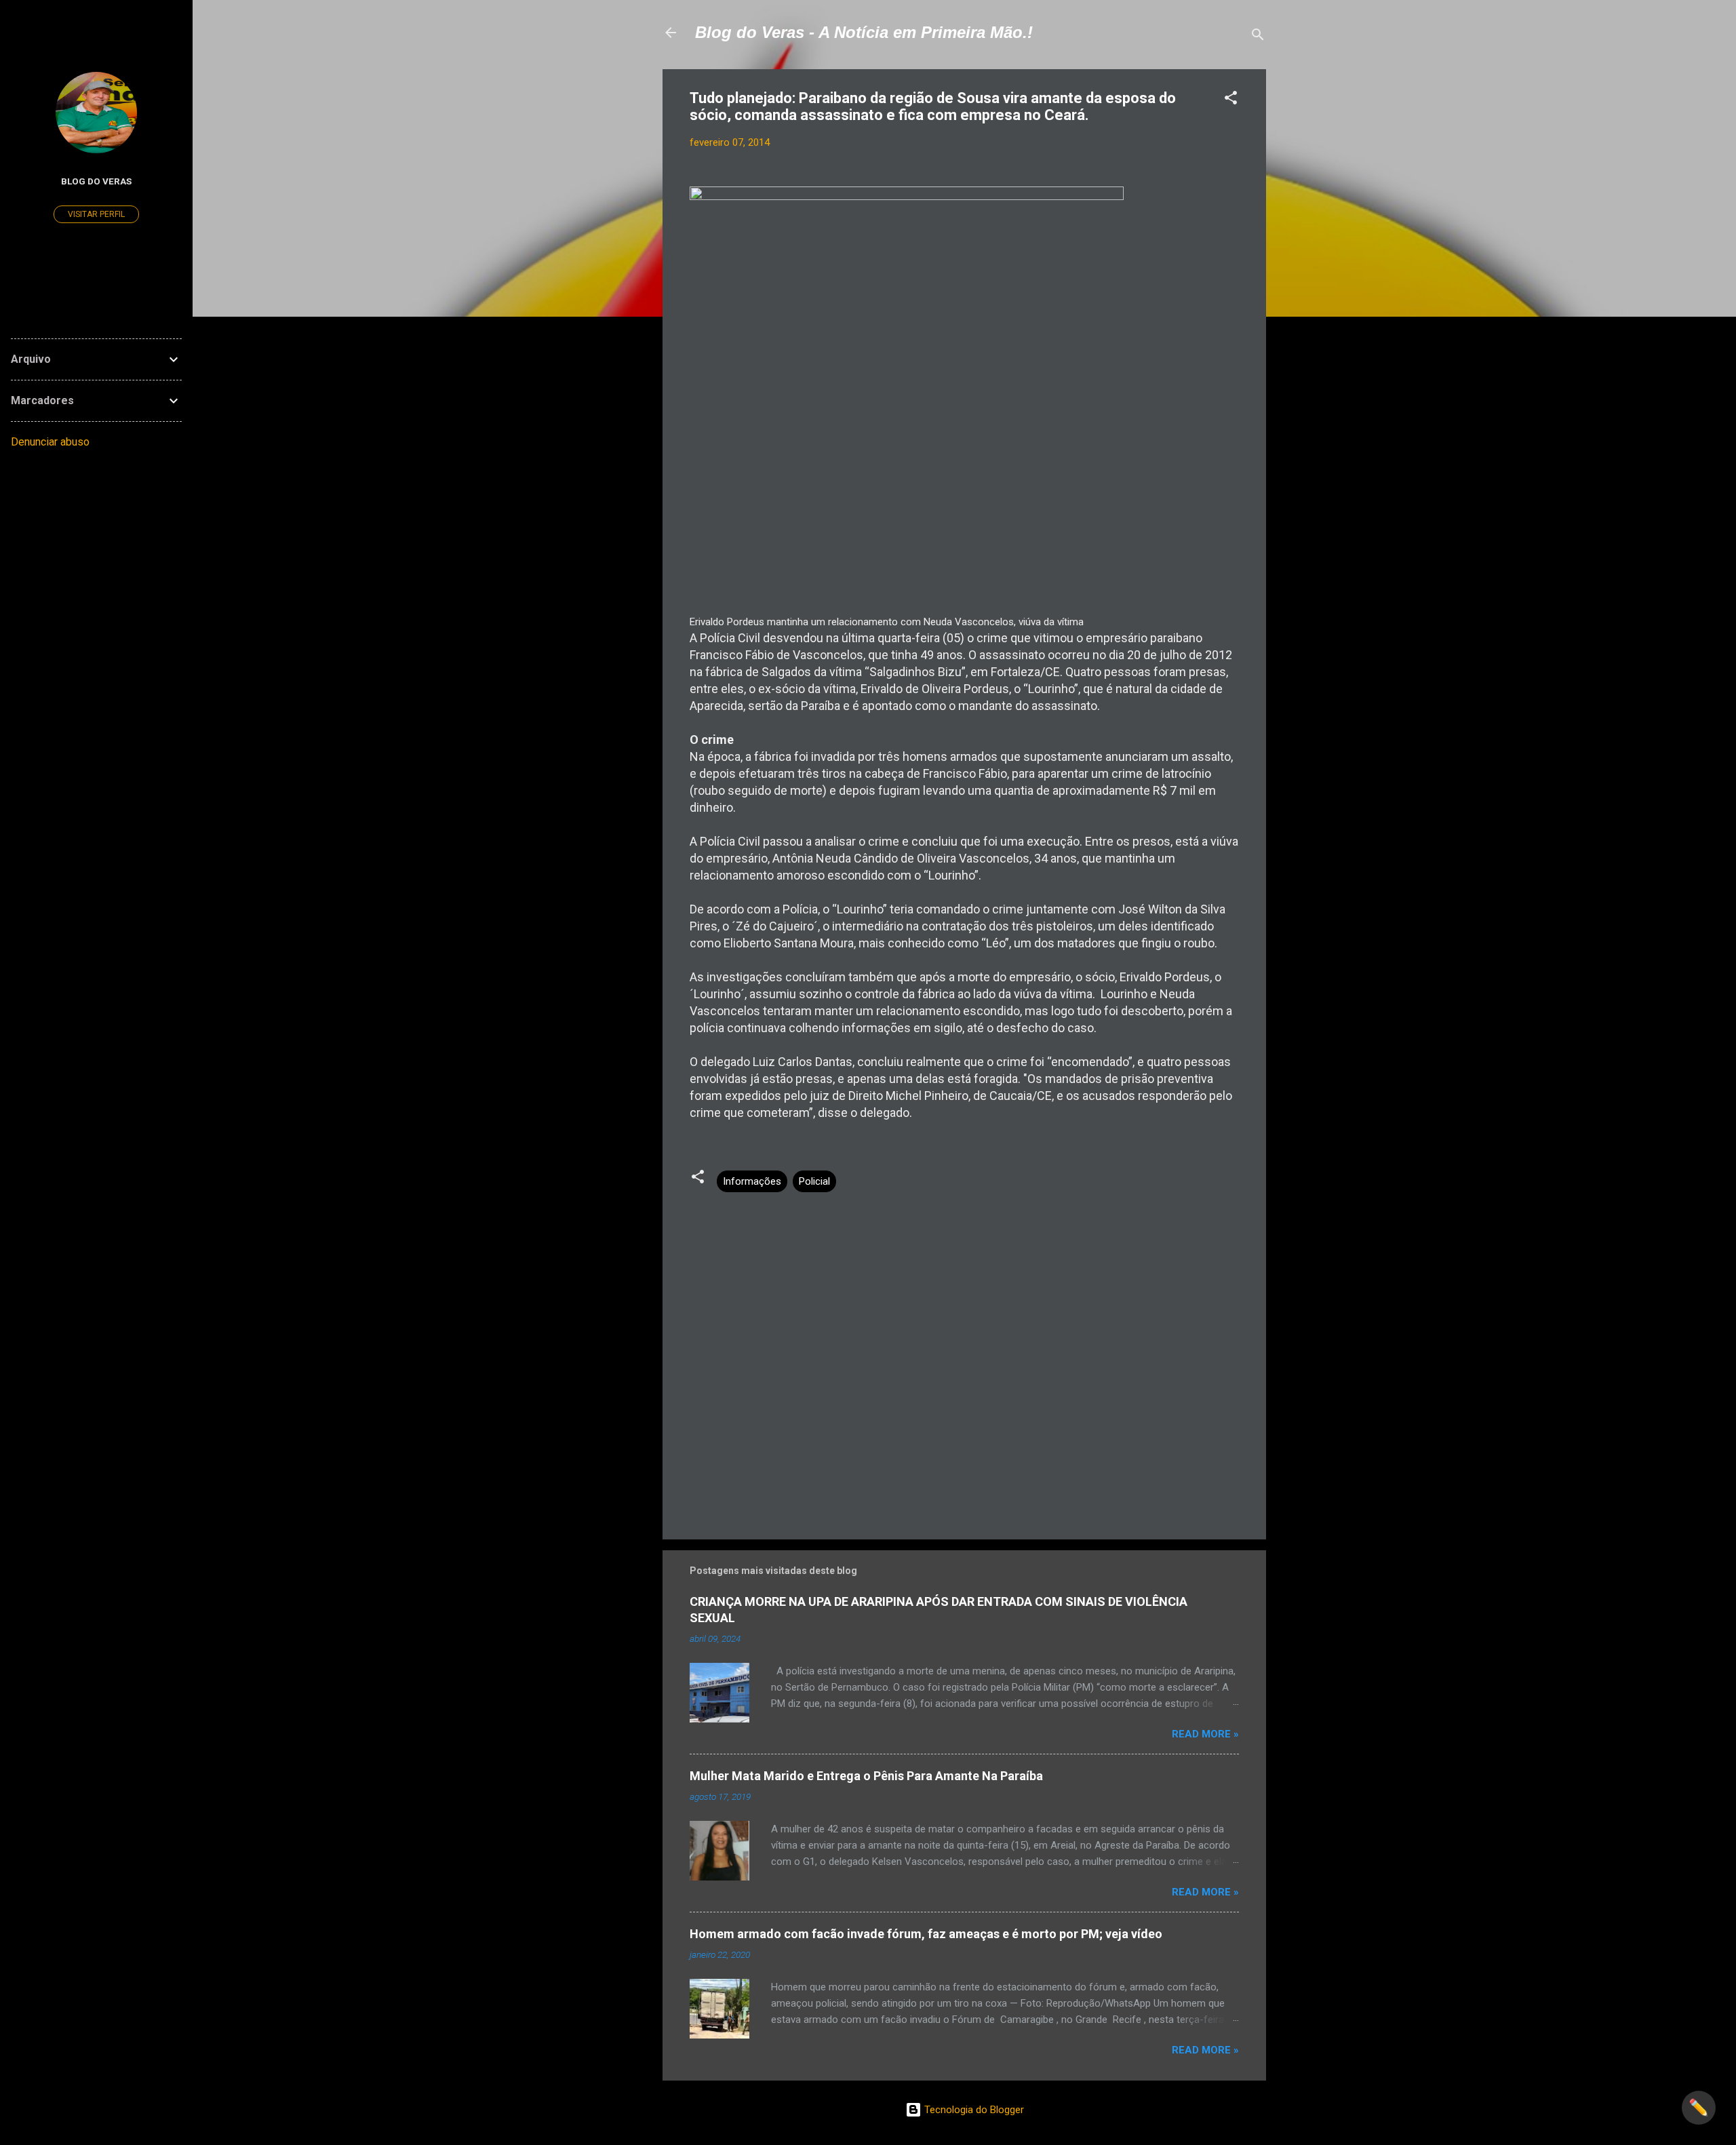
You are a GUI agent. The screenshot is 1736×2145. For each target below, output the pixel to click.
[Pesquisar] (1258, 37)
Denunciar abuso (50, 442)
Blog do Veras (96, 181)
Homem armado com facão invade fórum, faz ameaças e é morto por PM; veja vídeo (926, 1934)
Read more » (1205, 1734)
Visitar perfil (96, 214)
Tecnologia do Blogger (973, 2110)
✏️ (1699, 2108)
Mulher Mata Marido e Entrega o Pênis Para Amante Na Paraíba (866, 1776)
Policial (814, 1181)
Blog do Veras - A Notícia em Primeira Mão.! (864, 32)
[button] (1231, 100)
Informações (752, 1181)
